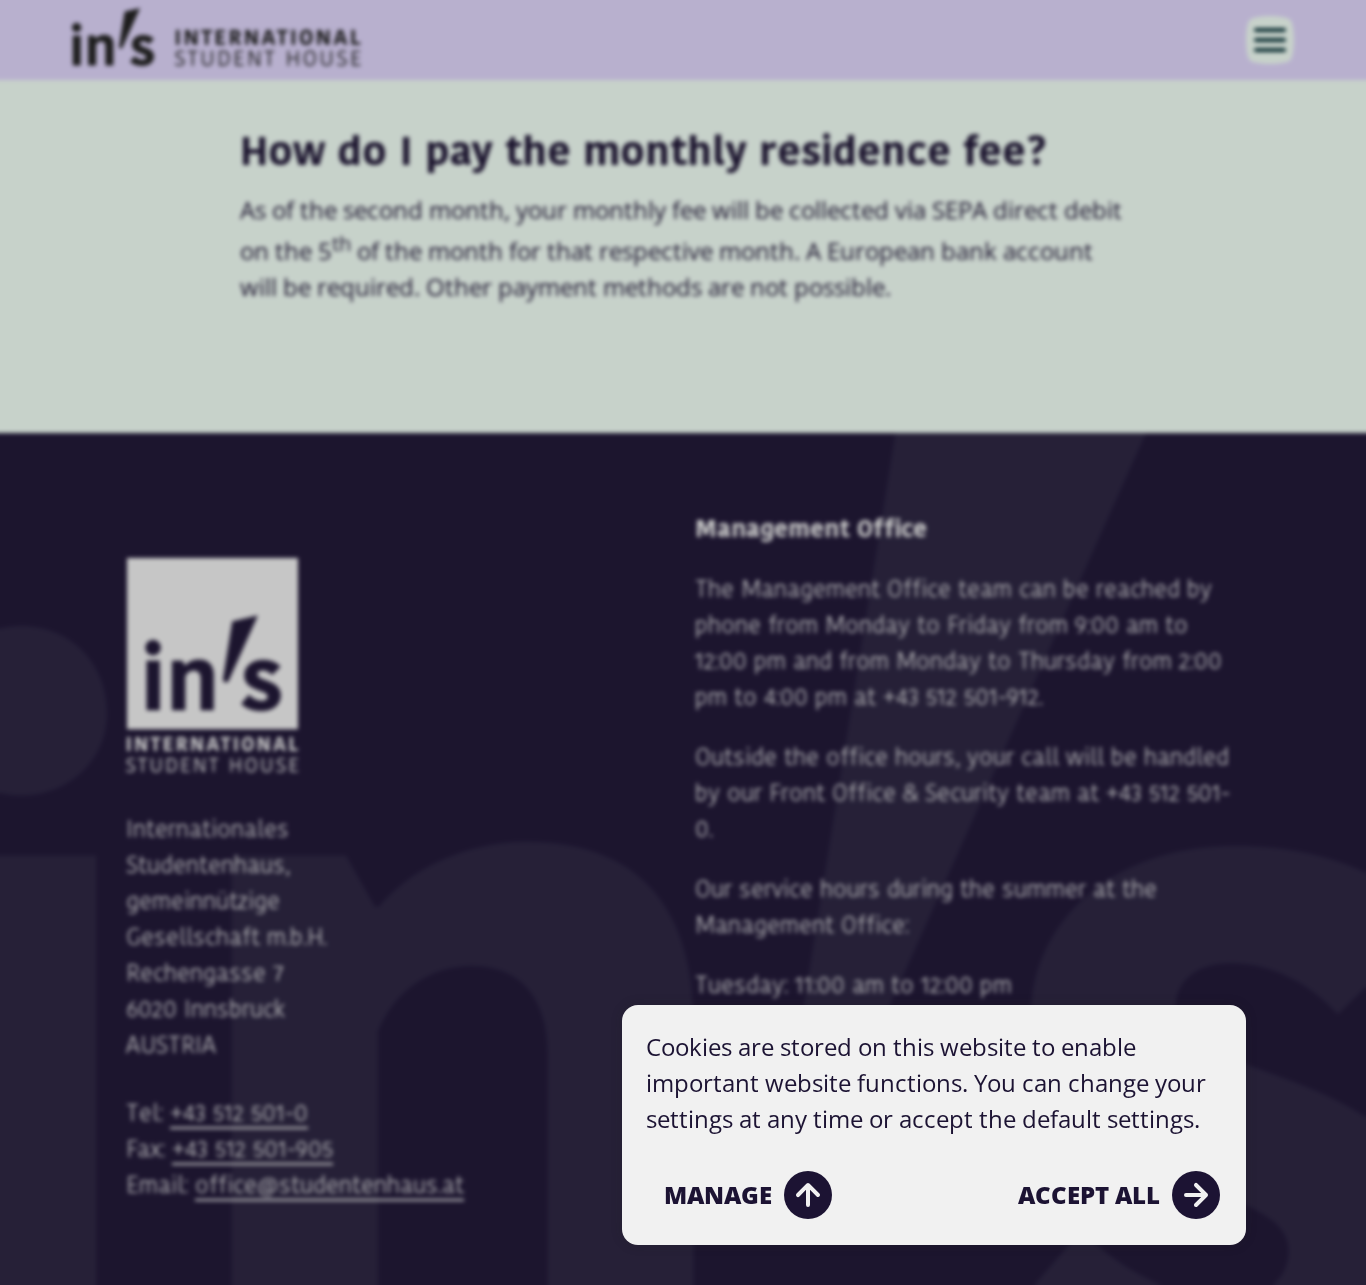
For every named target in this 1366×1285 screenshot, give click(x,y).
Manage (718, 1194)
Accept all (1089, 1194)
